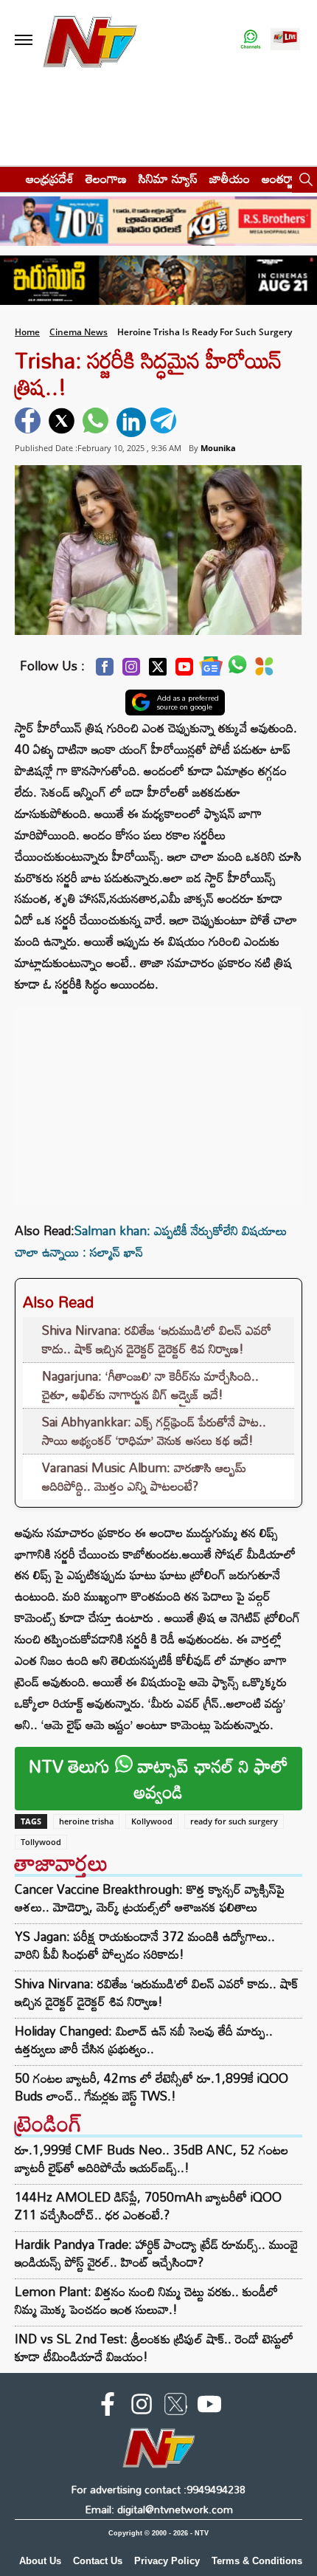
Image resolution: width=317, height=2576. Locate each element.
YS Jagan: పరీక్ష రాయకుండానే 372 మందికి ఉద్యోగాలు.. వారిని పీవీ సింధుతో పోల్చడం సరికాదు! (145, 1945)
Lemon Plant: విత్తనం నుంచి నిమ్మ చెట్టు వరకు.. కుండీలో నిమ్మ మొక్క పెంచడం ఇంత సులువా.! (146, 2300)
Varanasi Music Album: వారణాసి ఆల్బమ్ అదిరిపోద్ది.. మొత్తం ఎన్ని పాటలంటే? (144, 1477)
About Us (40, 2561)
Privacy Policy (167, 2561)
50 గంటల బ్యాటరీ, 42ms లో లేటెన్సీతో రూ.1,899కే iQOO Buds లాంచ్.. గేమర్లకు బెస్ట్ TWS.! (151, 2087)
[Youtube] (184, 671)
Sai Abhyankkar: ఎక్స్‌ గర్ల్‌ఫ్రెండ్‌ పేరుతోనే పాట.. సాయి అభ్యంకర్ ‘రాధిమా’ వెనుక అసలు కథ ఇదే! (154, 1431)
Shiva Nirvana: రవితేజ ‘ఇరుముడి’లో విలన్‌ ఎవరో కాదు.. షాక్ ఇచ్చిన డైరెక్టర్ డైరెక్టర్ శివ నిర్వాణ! (157, 1340)
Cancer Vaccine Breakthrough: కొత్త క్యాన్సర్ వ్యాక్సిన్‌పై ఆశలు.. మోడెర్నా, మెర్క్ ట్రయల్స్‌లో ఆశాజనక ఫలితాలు (150, 1898)
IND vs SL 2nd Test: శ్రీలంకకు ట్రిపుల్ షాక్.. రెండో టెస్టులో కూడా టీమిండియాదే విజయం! (154, 2347)
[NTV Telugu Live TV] (285, 40)
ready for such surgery (234, 1821)
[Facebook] (105, 671)
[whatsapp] (97, 422)
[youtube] (209, 2407)
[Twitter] (158, 671)
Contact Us (98, 2561)
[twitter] (63, 422)
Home (27, 332)
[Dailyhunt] (264, 670)
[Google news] (211, 670)
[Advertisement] (158, 1099)
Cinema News (79, 332)
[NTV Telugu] (90, 40)
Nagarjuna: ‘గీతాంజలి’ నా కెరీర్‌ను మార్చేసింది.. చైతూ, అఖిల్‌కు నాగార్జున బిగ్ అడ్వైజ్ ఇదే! (150, 1385)
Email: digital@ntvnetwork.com (159, 2509)
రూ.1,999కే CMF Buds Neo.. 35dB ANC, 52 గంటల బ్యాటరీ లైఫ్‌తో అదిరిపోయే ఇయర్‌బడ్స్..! (151, 2158)
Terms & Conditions (257, 2561)
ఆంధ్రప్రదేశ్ (50, 178)
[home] (8, 178)
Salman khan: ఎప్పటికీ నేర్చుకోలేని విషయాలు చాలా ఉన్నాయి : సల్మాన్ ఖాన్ (151, 1241)
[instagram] (142, 2407)
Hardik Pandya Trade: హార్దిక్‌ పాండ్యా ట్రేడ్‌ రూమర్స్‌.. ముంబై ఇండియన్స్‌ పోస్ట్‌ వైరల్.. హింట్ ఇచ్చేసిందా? (156, 2253)
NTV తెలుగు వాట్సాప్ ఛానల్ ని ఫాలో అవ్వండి (158, 1779)
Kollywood (152, 1821)
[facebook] (29, 422)
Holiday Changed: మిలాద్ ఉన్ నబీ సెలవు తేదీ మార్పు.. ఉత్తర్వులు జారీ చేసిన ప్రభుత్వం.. (144, 2040)
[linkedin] (131, 422)
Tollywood (41, 1842)
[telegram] (165, 422)
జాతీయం (230, 178)
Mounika (218, 448)
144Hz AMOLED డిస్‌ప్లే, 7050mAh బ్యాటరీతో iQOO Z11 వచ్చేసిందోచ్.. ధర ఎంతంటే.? (148, 2206)
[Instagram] (131, 671)
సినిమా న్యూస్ (168, 178)
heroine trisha (86, 1821)
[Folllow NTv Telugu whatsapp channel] (251, 40)
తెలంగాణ (106, 178)
